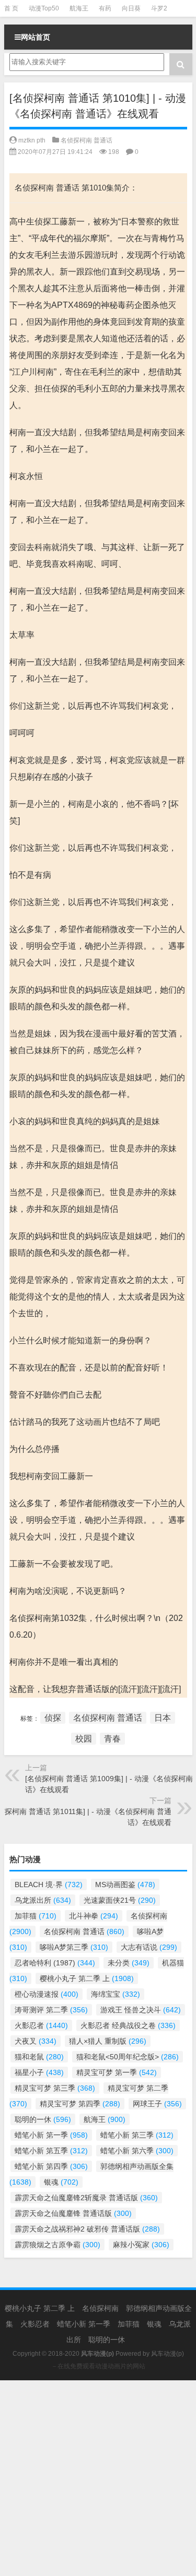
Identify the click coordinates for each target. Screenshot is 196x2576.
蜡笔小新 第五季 (51, 2151)
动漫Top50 (44, 8)
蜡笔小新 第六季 (137, 2151)
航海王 (79, 8)
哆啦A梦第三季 (74, 1947)
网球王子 (157, 2104)
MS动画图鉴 (125, 1885)
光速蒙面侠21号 (120, 1900)
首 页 (11, 8)
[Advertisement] (98, 2478)
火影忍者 (41, 2025)
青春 (112, 1739)
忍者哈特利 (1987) (55, 1963)
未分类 (129, 1963)
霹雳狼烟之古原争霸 (57, 2245)
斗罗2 (159, 8)
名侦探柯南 (100, 2308)
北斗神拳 (94, 1916)
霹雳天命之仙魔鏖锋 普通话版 (73, 2213)
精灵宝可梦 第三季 (55, 2088)
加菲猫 (36, 1916)
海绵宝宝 (116, 1994)
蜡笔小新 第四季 (51, 2166)
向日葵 (131, 8)
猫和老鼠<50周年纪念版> (128, 2057)
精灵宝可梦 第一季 (117, 2072)
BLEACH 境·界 (49, 1885)
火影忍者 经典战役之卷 (128, 2025)
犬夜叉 (36, 2041)
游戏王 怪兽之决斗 (141, 2010)
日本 (163, 1718)
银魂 (61, 2182)
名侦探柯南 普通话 (87, 140)
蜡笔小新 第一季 (51, 2135)
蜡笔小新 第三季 (137, 2135)
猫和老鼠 (39, 2057)
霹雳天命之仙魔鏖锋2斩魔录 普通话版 (86, 2198)
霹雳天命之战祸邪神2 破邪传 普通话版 (87, 2229)
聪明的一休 (43, 2119)
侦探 (53, 1718)
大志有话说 (149, 1947)
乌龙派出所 (43, 1900)
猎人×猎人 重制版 (108, 2041)
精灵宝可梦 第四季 (80, 2104)
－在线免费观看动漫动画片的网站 (98, 2366)
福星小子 (39, 2072)
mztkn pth (32, 140)
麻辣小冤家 (141, 2245)
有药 (105, 8)
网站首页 (36, 37)
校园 (84, 1739)
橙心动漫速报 (47, 1994)
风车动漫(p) (168, 2354)
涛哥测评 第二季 (51, 2010)
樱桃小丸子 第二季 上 (87, 1978)
